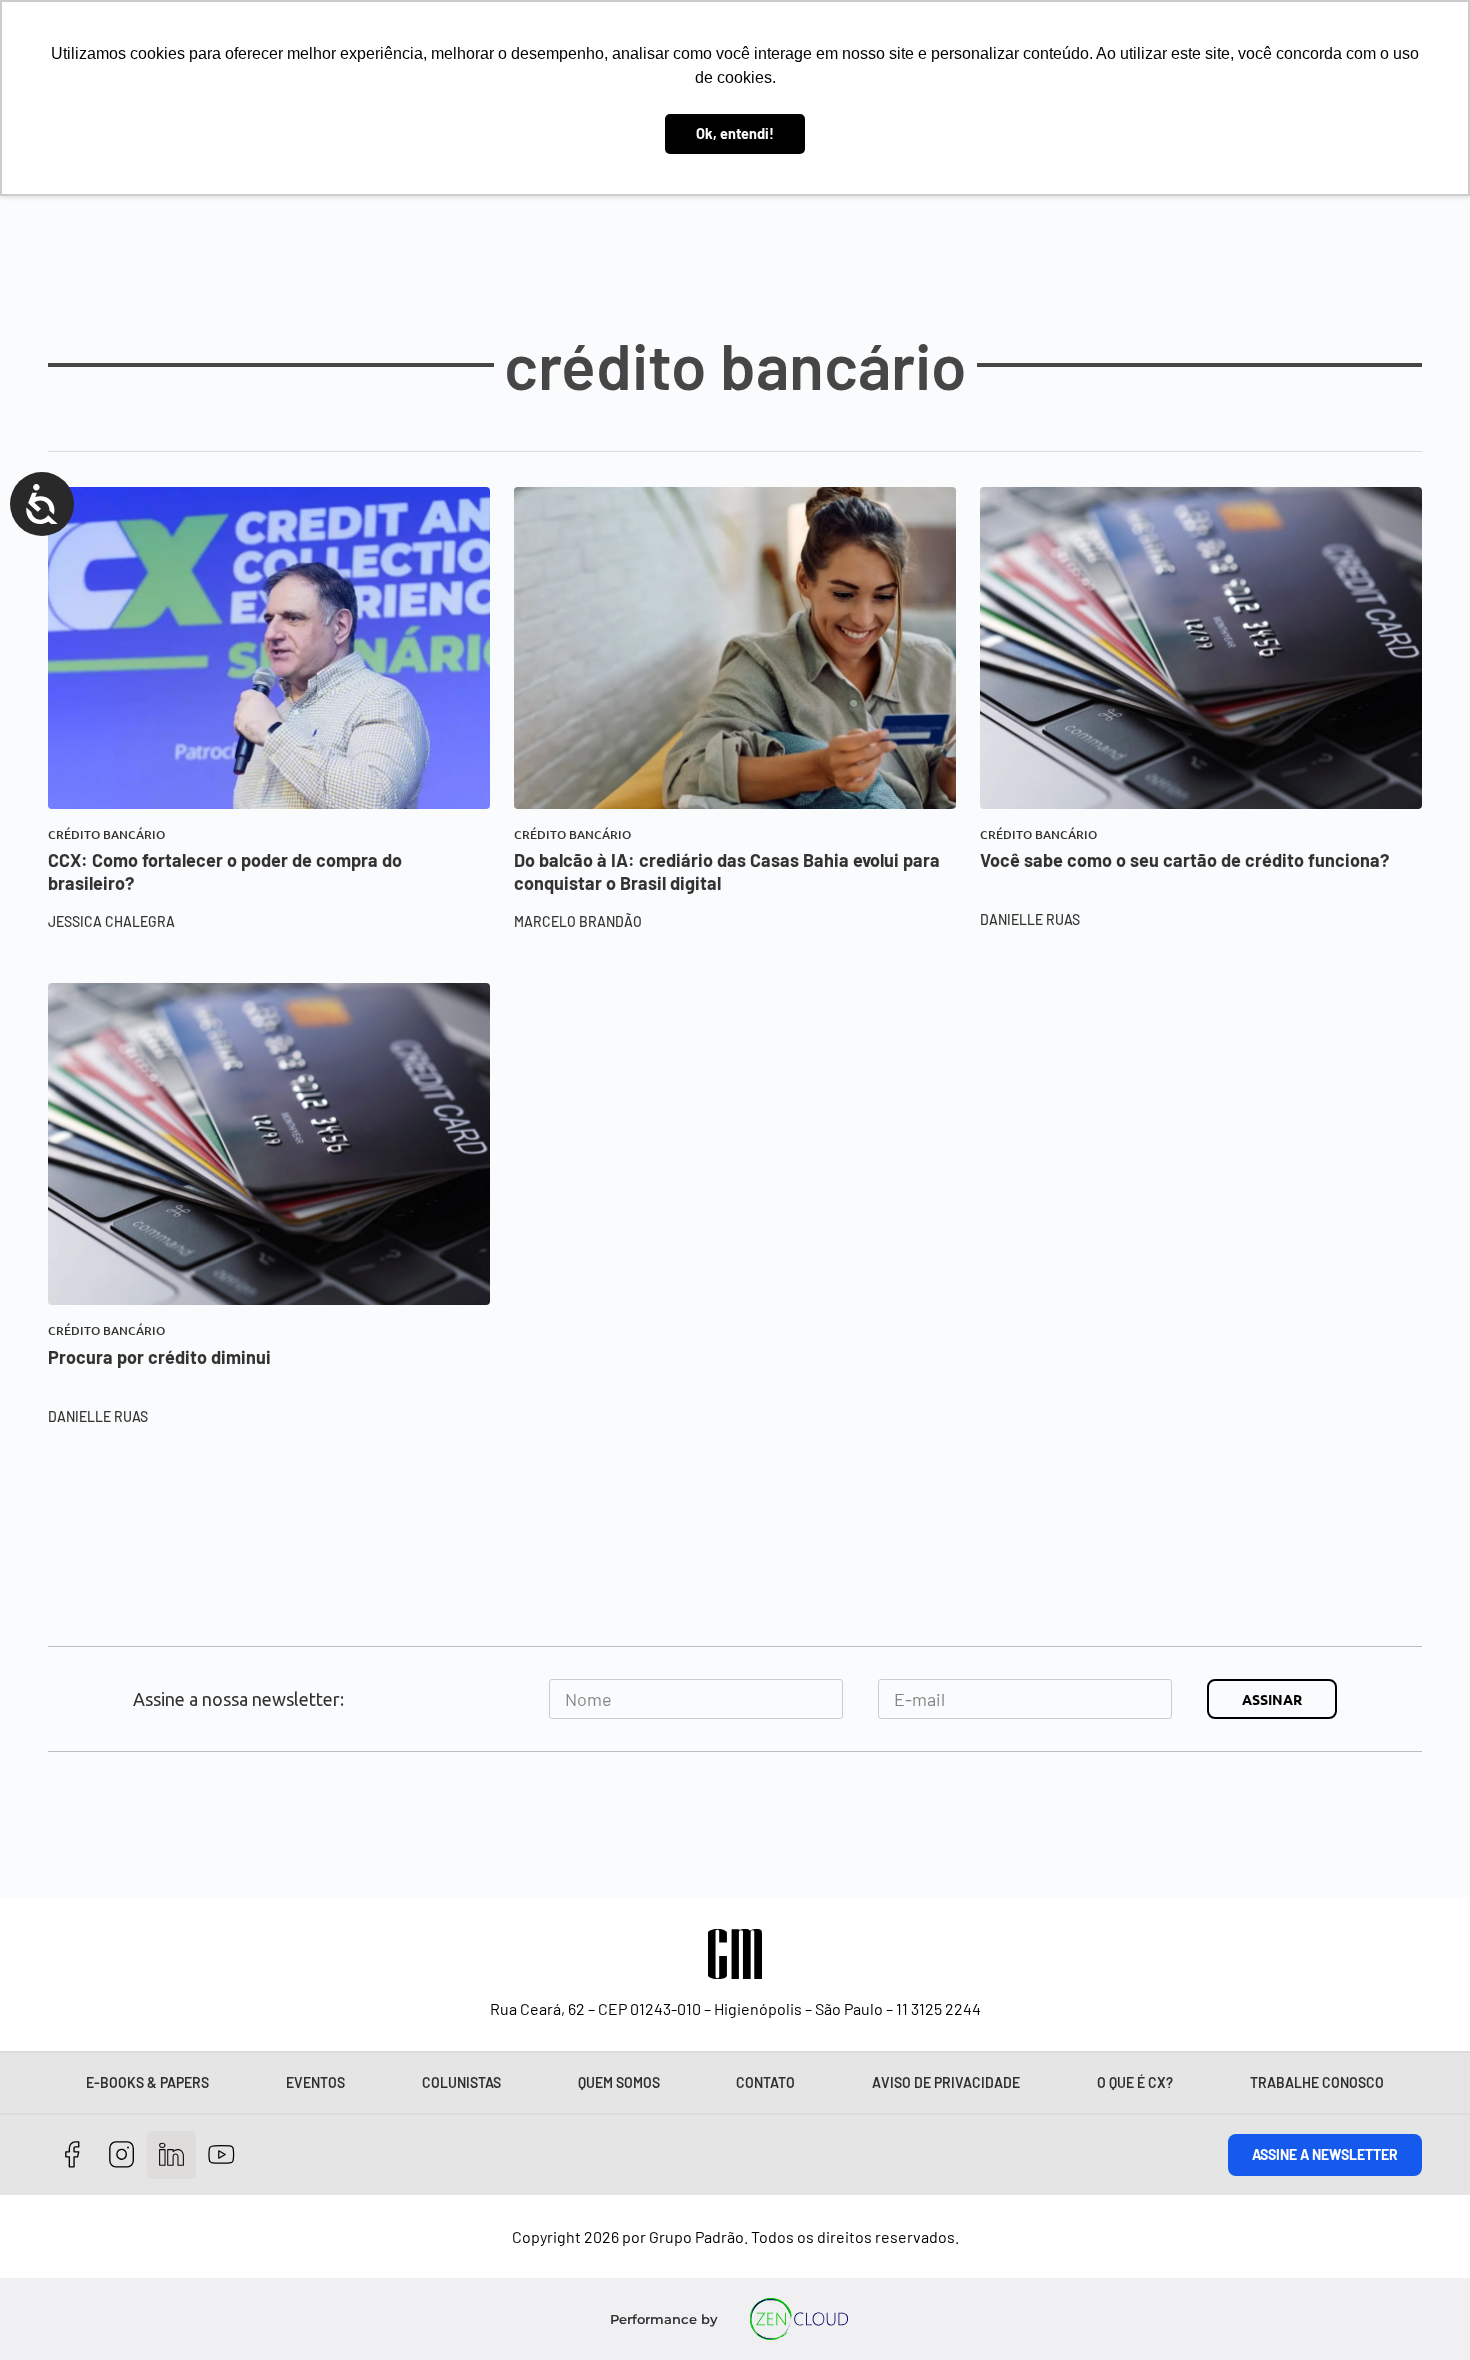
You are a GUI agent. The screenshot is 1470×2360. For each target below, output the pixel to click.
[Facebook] (72, 2155)
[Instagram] (122, 2155)
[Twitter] (171, 2155)
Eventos (315, 2082)
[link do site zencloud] (799, 2319)
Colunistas (461, 2082)
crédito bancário (106, 834)
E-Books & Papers (147, 2082)
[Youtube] (221, 2155)
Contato (765, 2082)
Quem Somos (619, 2082)
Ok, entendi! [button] (735, 133)
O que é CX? (1135, 2082)
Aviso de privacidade (946, 2082)
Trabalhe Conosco (1317, 2082)
